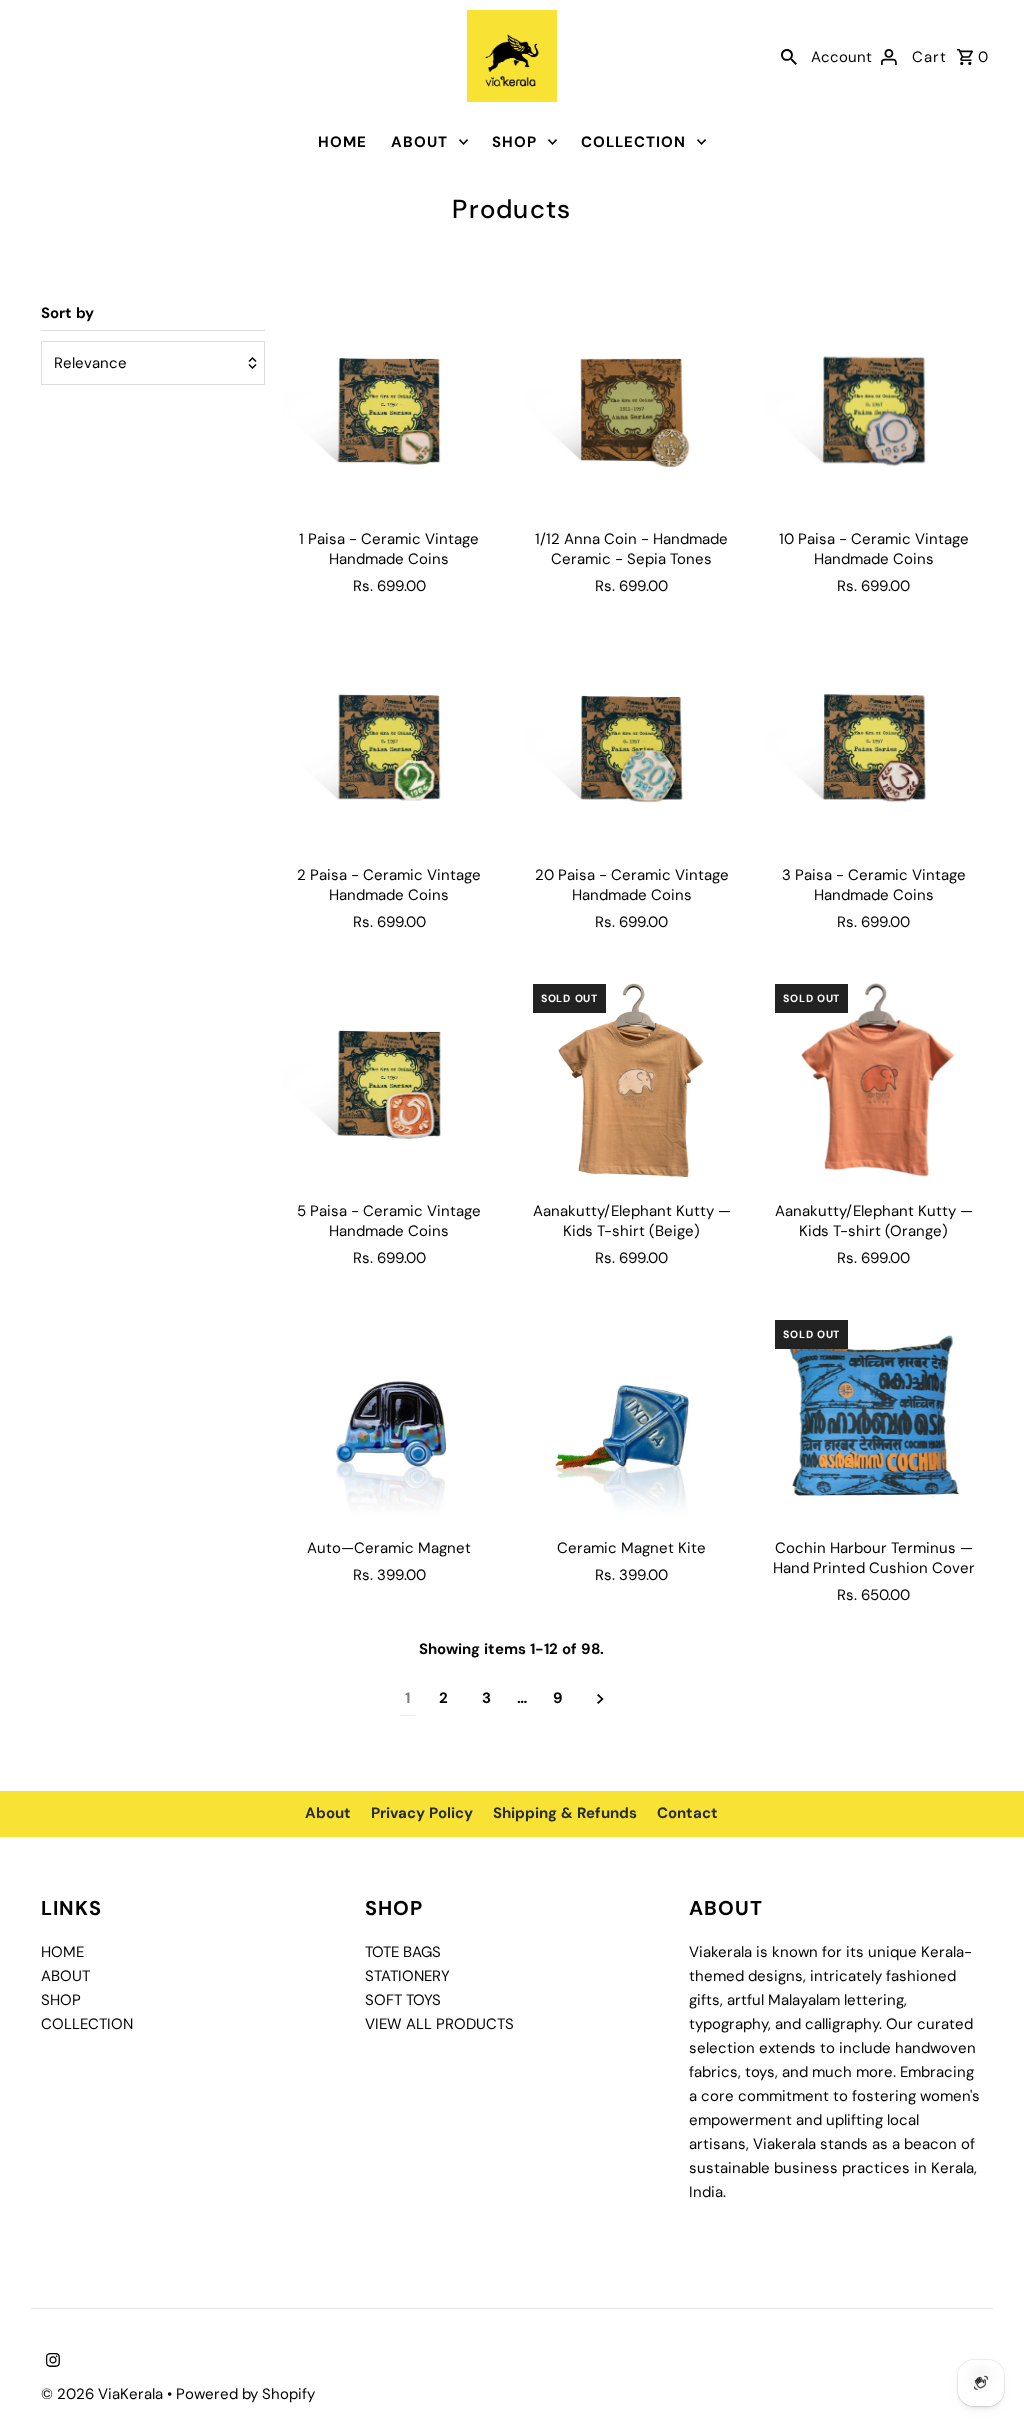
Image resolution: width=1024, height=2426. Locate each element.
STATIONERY (407, 1976)
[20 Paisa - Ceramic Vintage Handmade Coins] (631, 746)
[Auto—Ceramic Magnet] (389, 1418)
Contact (687, 1813)
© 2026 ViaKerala (104, 2394)
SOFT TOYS (403, 2000)
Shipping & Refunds (565, 1813)
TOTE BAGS (403, 1952)
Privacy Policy (422, 1813)
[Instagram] (50, 2362)
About (328, 1813)
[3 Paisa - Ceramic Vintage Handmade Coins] (873, 746)
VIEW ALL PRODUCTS (439, 2024)
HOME (342, 142)
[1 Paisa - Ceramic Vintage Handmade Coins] (389, 409)
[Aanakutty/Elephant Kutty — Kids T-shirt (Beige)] (631, 1082)
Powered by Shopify (245, 2394)
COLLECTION (633, 142)
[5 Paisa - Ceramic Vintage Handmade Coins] (389, 1082)
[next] (600, 1698)
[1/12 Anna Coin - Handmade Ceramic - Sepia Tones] (631, 409)
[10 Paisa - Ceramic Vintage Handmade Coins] (873, 409)
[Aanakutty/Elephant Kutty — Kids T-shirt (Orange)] (873, 1082)
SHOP (514, 142)
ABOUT (419, 142)
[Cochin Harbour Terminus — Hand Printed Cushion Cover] (873, 1418)
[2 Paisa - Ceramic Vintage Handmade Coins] (389, 746)
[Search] (789, 56)
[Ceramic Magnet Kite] (631, 1418)
